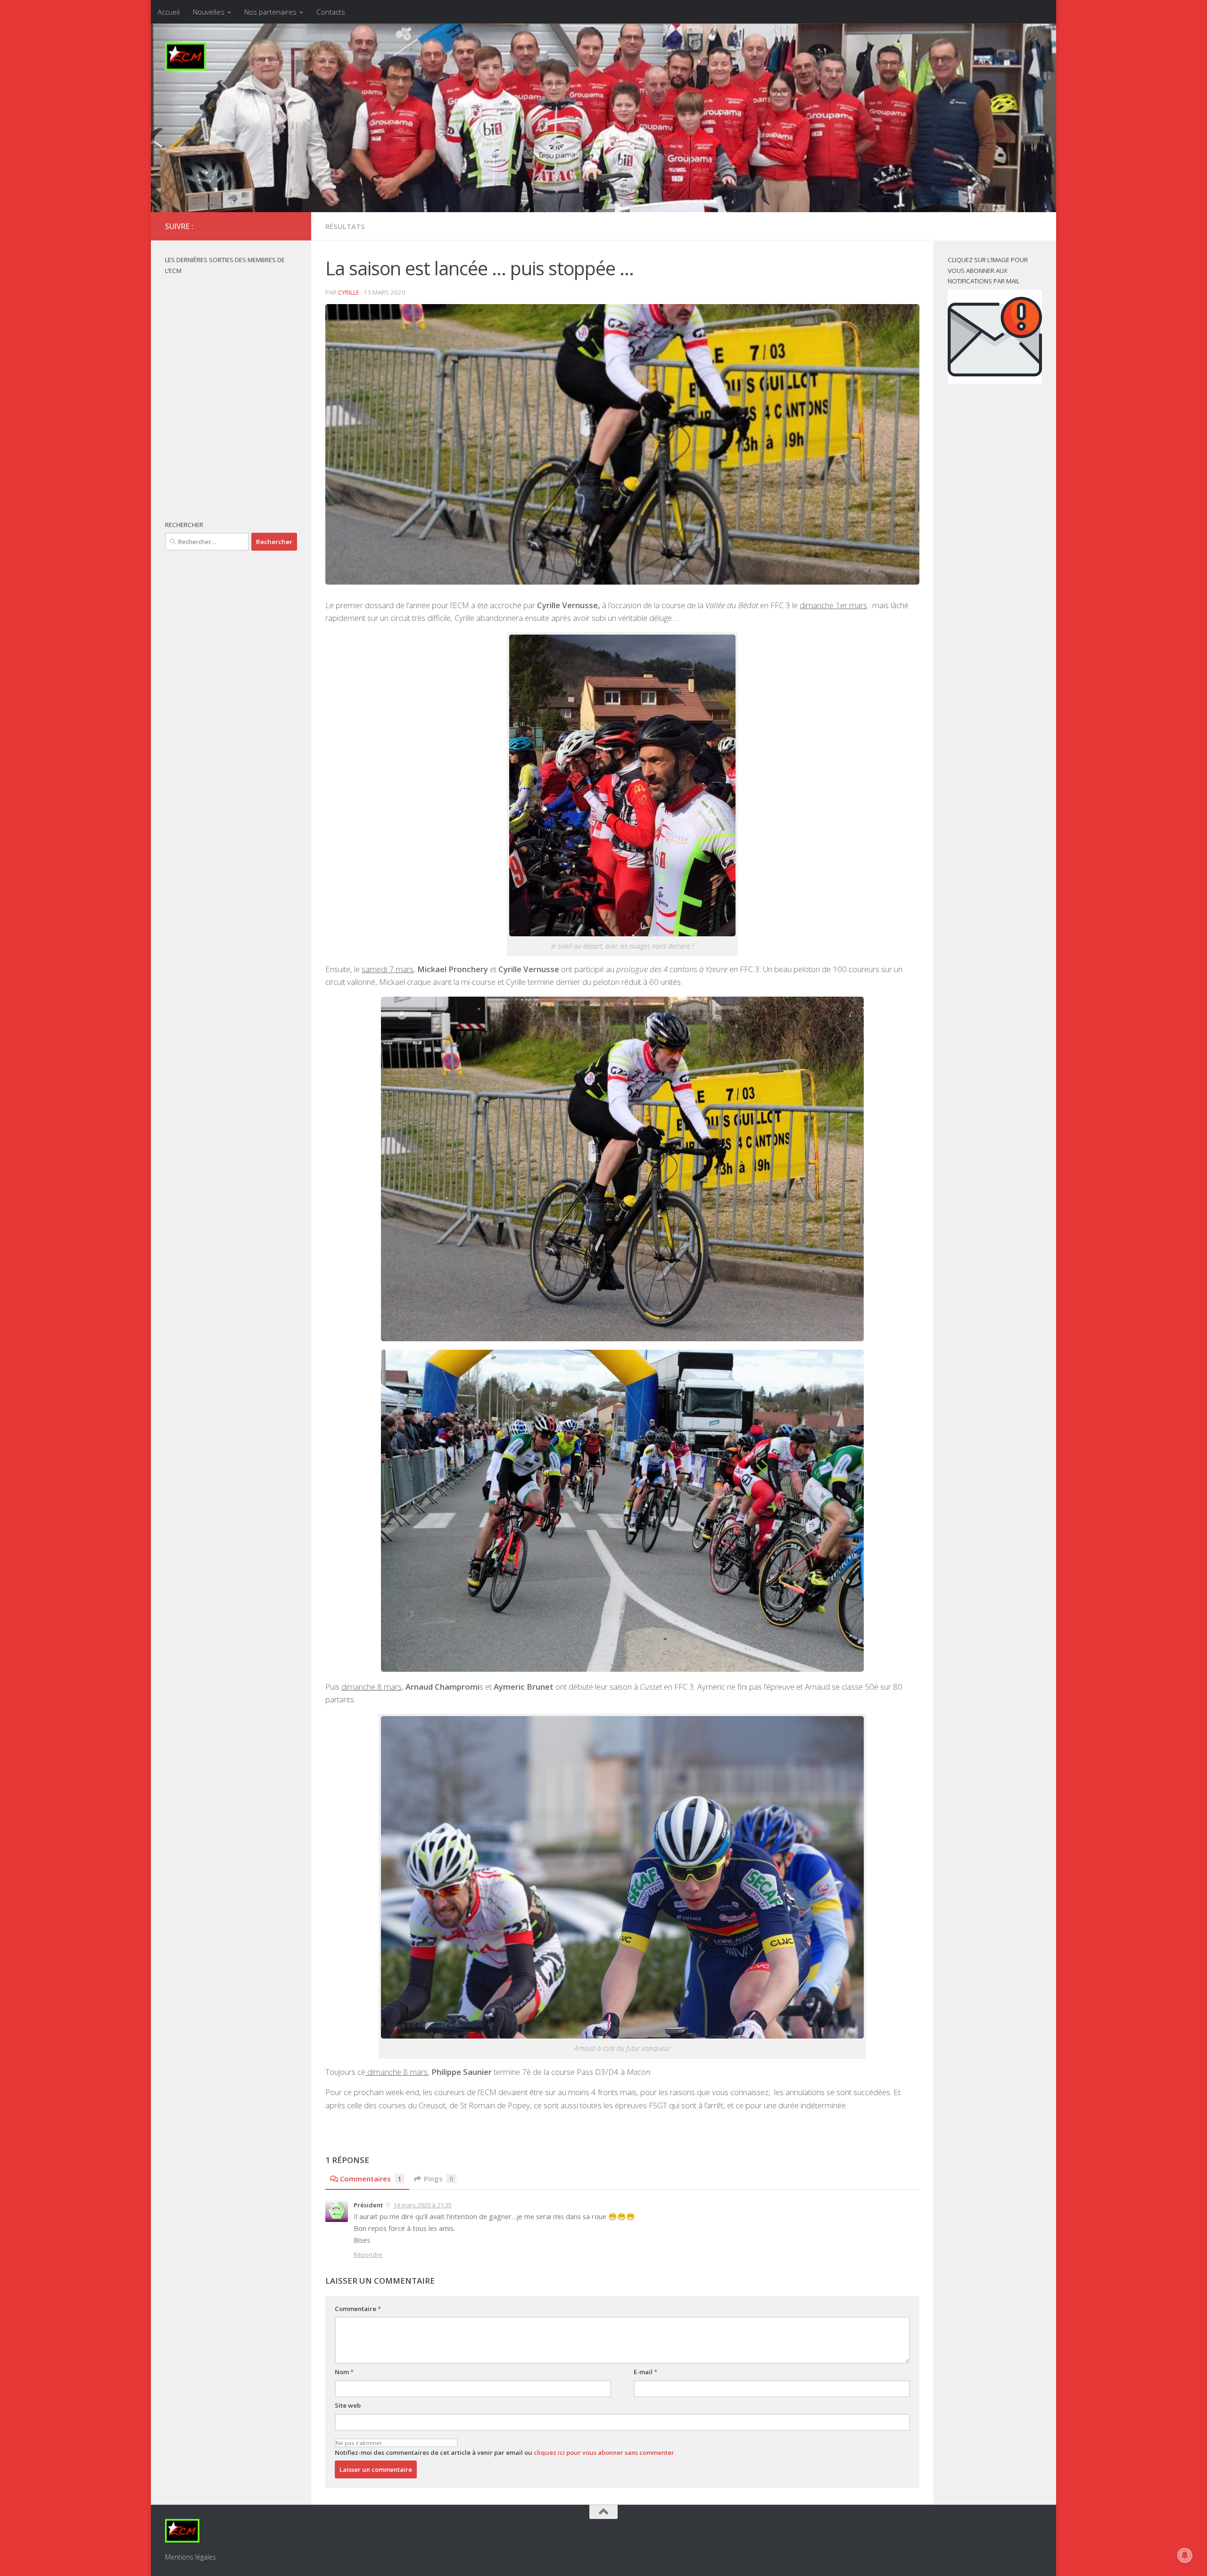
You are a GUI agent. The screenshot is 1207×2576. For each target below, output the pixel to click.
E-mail (645, 2372)
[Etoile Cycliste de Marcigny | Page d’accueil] (186, 57)
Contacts (331, 12)
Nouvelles (209, 12)
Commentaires (371, 2179)
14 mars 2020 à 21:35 (422, 2205)
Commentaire (358, 2309)
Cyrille (349, 292)
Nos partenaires (270, 12)
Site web (348, 2405)
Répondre (368, 2254)
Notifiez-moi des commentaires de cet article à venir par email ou (505, 2452)
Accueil (169, 12)
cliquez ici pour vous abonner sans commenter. (605, 2452)
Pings (439, 2179)
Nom (344, 2372)
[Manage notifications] (1185, 2555)
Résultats (345, 226)
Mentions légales (190, 2557)
